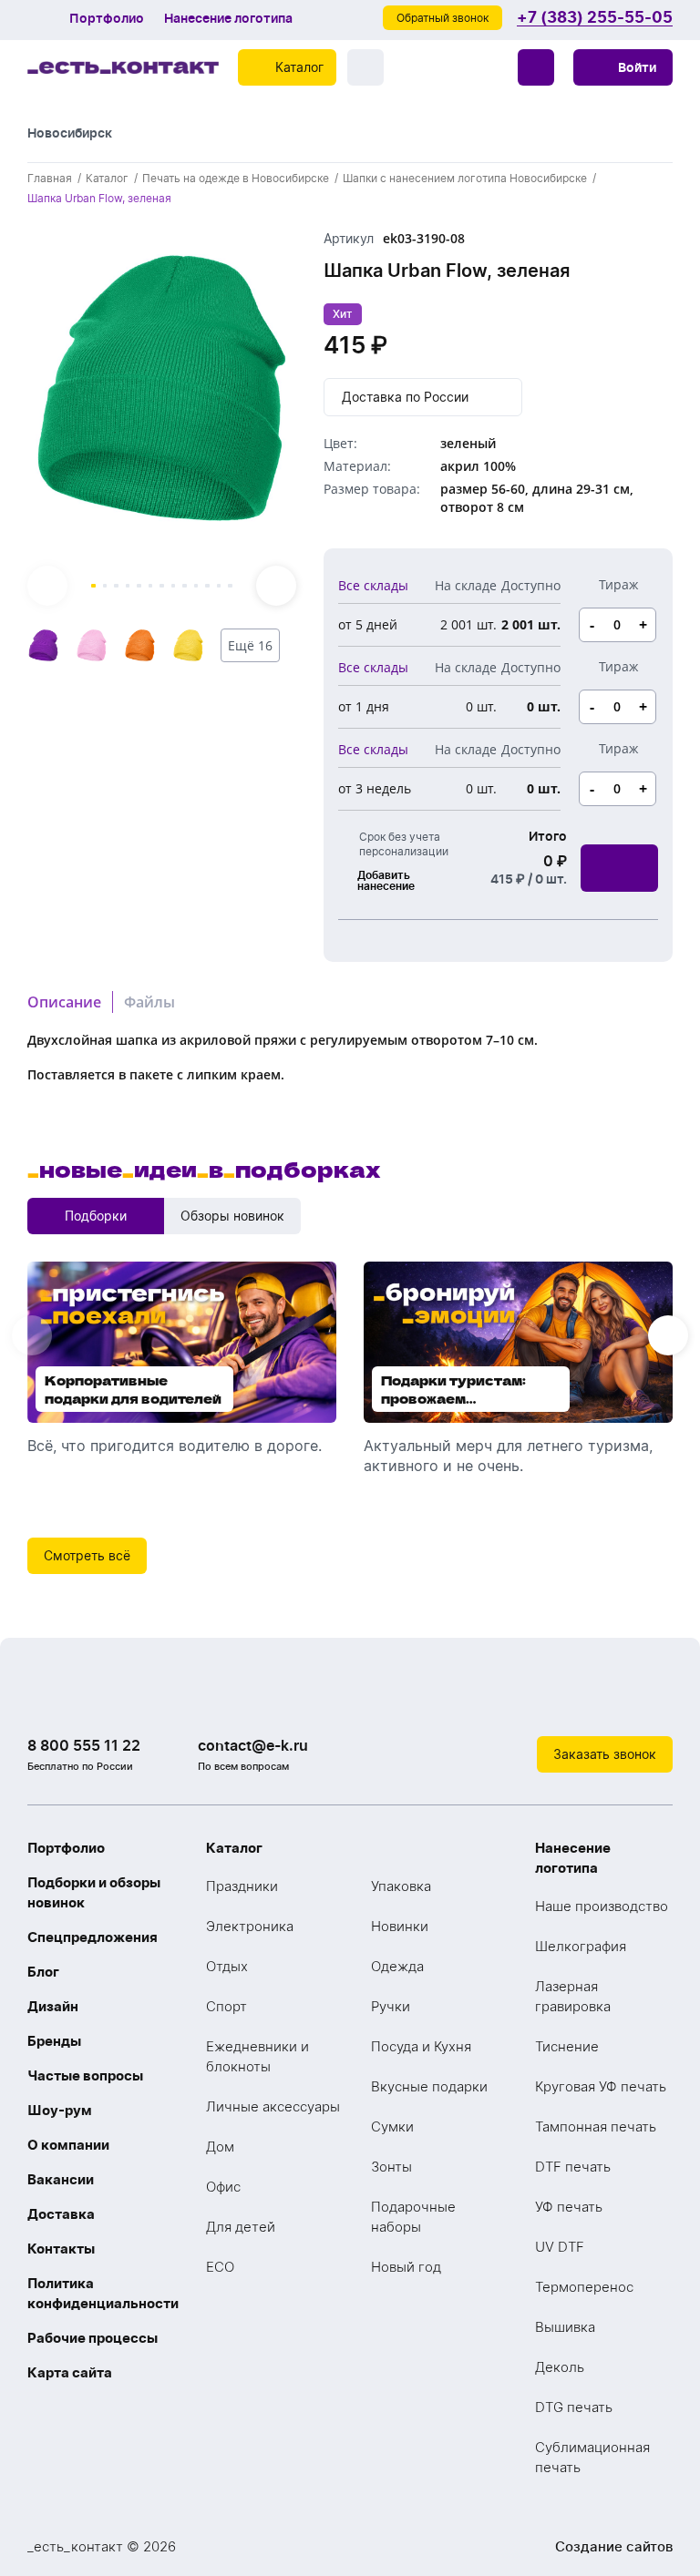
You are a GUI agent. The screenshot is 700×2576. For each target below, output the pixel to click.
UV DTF (560, 2247)
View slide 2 (105, 586)
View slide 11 (207, 586)
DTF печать (573, 2167)
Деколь (560, 2367)
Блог (43, 1972)
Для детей (241, 2227)
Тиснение (567, 2046)
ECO (220, 2267)
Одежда (397, 1966)
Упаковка (401, 1886)
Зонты (391, 2167)
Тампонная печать (596, 2126)
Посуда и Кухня (421, 2046)
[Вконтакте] (582, 1699)
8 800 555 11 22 (84, 1745)
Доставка (61, 2214)
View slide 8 (174, 586)
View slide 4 (128, 586)
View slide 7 (162, 586)
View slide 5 (139, 586)
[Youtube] (654, 1699)
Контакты (61, 2249)
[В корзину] (619, 868)
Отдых (227, 1966)
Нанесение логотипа (228, 18)
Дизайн (53, 2006)
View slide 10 (196, 586)
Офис (223, 2187)
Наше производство (602, 1906)
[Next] (276, 586)
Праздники (242, 1886)
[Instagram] (618, 1699)
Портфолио (107, 18)
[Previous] (47, 586)
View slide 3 (116, 586)
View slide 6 (151, 586)
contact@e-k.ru (253, 1745)
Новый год (406, 2267)
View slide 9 (185, 586)
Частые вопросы (85, 2075)
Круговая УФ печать (601, 2086)
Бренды (54, 2041)
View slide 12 (219, 586)
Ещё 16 (250, 645)
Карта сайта (70, 2372)
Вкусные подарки (429, 2086)
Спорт (226, 2006)
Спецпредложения (93, 1937)
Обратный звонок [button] (443, 18)
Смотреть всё (87, 1555)
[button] (623, 67)
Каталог (234, 1848)
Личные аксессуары (273, 2106)
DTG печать (574, 2407)
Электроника (250, 1926)
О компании (68, 2145)
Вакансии (61, 2179)
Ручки (391, 2006)
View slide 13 (230, 586)
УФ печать (569, 2207)
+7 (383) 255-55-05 (595, 18)
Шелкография (581, 1946)
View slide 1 (93, 586)
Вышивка (565, 2327)
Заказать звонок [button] (605, 1754)
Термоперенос (584, 2287)
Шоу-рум (60, 2110)
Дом (220, 2147)
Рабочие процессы (93, 2338)
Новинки (400, 1926)
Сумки (392, 2126)
